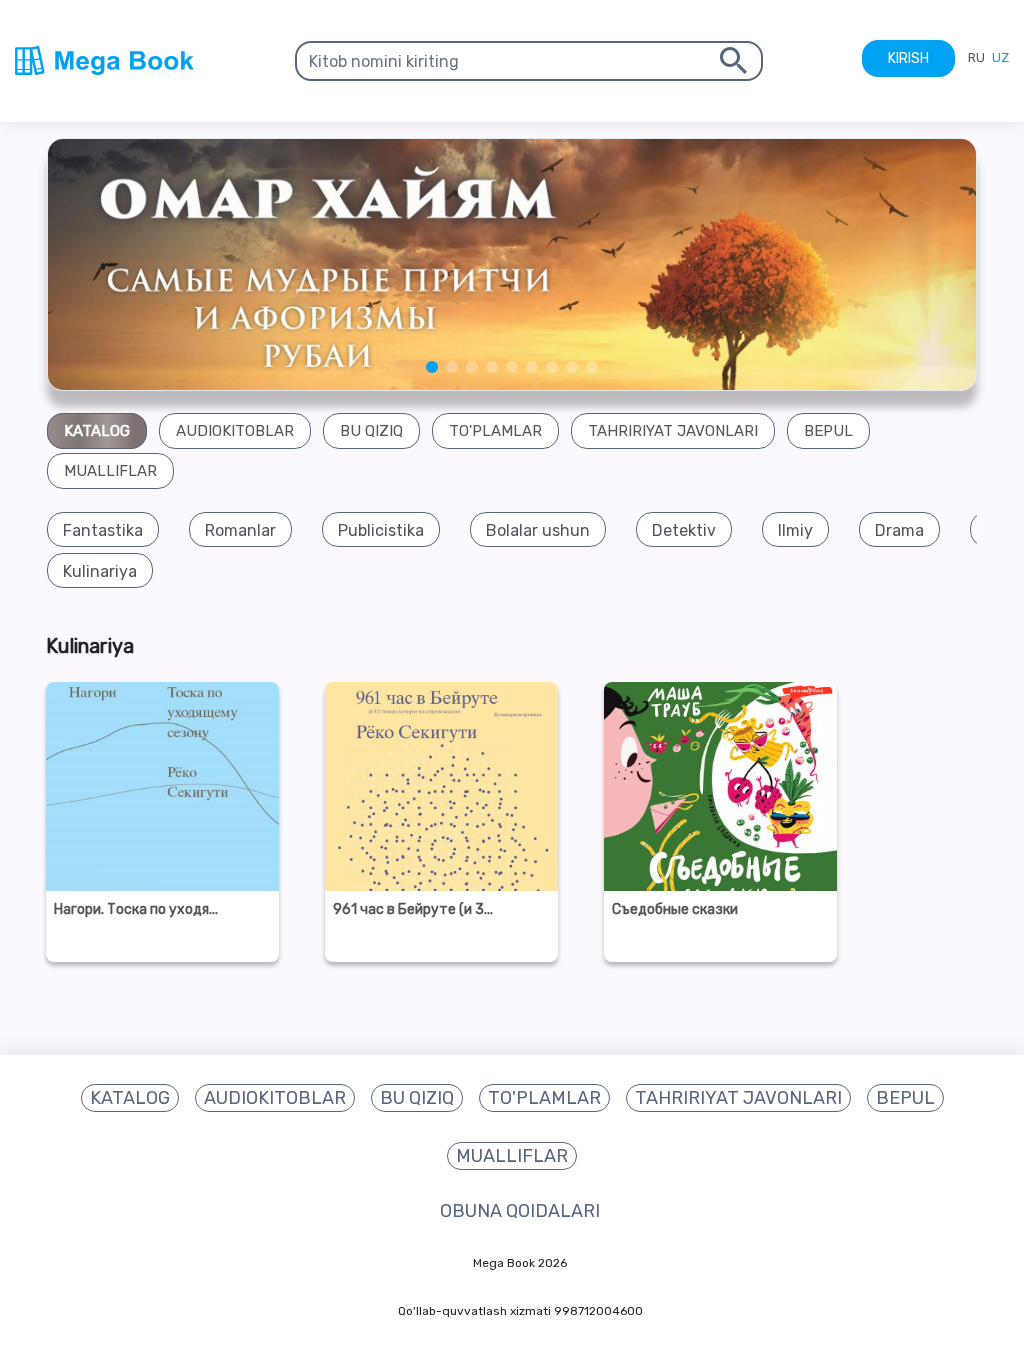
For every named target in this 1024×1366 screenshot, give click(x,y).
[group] (103, 530)
